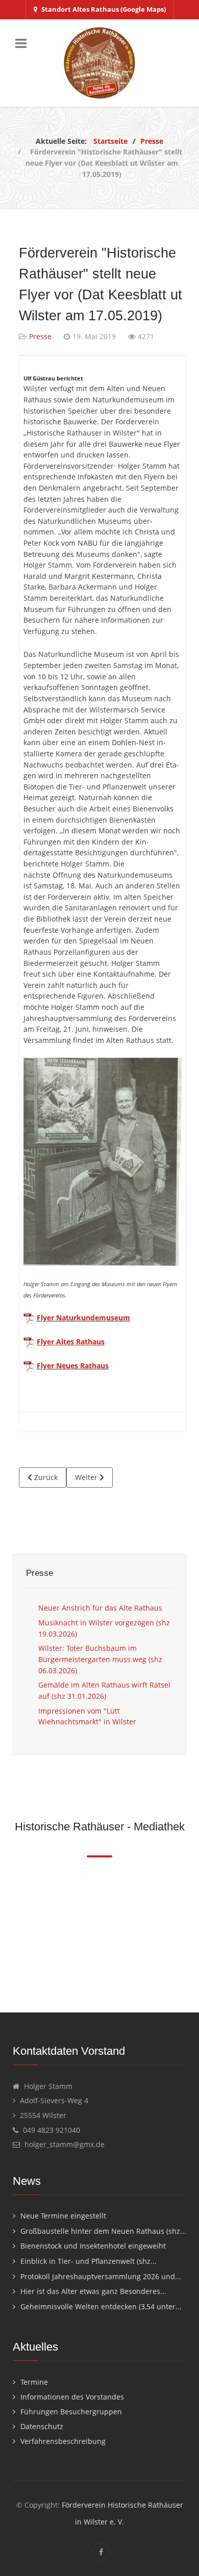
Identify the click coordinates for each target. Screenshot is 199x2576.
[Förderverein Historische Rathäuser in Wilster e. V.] (99, 63)
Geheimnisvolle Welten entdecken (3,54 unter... (101, 2306)
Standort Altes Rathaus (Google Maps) (104, 9)
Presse (40, 336)
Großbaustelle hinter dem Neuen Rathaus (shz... (103, 2231)
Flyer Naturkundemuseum (83, 1318)
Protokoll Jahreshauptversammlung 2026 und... (101, 2276)
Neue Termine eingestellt (63, 2216)
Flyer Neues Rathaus (73, 1366)
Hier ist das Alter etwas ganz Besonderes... (93, 2291)
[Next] (188, 1931)
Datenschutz (42, 2426)
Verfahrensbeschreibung (63, 2441)
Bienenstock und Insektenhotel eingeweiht (93, 2246)
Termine (34, 2382)
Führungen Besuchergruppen (71, 2412)
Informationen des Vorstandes (72, 2397)
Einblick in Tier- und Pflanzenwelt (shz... (89, 2261)
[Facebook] (101, 2552)
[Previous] (11, 1931)
